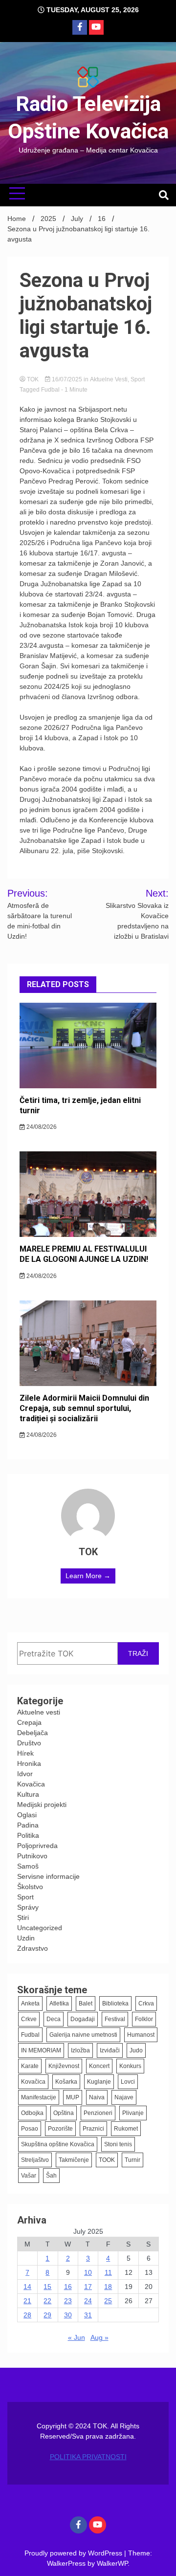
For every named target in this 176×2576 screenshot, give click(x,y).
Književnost (64, 2066)
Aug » (99, 2337)
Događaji (83, 2019)
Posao (30, 2129)
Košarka (66, 2082)
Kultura (28, 1794)
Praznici (93, 2129)
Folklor (144, 2019)
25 (108, 2301)
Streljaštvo (35, 2160)
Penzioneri (98, 2113)
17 (88, 2287)
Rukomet (126, 2129)
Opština (64, 2113)
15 (47, 2287)
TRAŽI (138, 1653)
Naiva (97, 2097)
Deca (54, 2019)
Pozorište (60, 2129)
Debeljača (33, 1733)
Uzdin (26, 1938)
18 (108, 2287)
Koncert (99, 2066)
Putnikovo (32, 1856)
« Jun (77, 2337)
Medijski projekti (42, 1805)
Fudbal (50, 390)
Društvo (29, 1743)
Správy (28, 1907)
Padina (28, 1825)
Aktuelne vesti (109, 379)
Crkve (29, 2019)
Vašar (29, 2176)
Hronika (29, 1763)
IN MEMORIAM (41, 2050)
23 (68, 2301)
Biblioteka (115, 2004)
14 (27, 2287)
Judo (136, 2050)
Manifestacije (39, 2097)
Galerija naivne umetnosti (83, 2035)
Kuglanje (99, 2082)
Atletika (59, 2004)
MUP (73, 2097)
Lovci (128, 2082)
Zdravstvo (33, 1948)
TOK (33, 379)
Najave (124, 2097)
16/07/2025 (67, 379)
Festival (115, 2019)
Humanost (141, 2035)
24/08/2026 (41, 1127)
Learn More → (88, 1576)
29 (47, 2315)
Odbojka (32, 2113)
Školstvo (30, 1887)
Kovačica (31, 1784)
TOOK (107, 2160)
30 (68, 2315)
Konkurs (130, 2066)
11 (108, 2272)
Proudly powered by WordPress (74, 2553)
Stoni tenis (118, 2144)
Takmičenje (74, 2160)
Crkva (146, 2004)
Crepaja (29, 1722)
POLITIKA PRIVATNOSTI (88, 2457)
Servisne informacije (48, 1876)
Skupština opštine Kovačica (58, 2144)
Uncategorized (40, 1928)
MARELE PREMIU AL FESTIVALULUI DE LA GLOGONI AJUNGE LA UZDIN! (84, 1254)
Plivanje (133, 2113)
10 (88, 2272)
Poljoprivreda (37, 1846)
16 (68, 2287)
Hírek (25, 1753)
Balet (86, 2004)
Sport (138, 379)
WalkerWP (112, 2563)
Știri (23, 1917)
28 (27, 2315)
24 (88, 2301)
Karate (30, 2066)
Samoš (28, 1866)
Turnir (132, 2160)
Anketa (30, 2004)
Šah (51, 2176)
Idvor (25, 1774)
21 (27, 2301)
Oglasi (27, 1815)
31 (88, 2315)
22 (47, 2301)
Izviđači (110, 2050)
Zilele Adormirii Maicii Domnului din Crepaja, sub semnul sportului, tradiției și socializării (84, 1408)
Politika (28, 1835)
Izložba (80, 2050)
